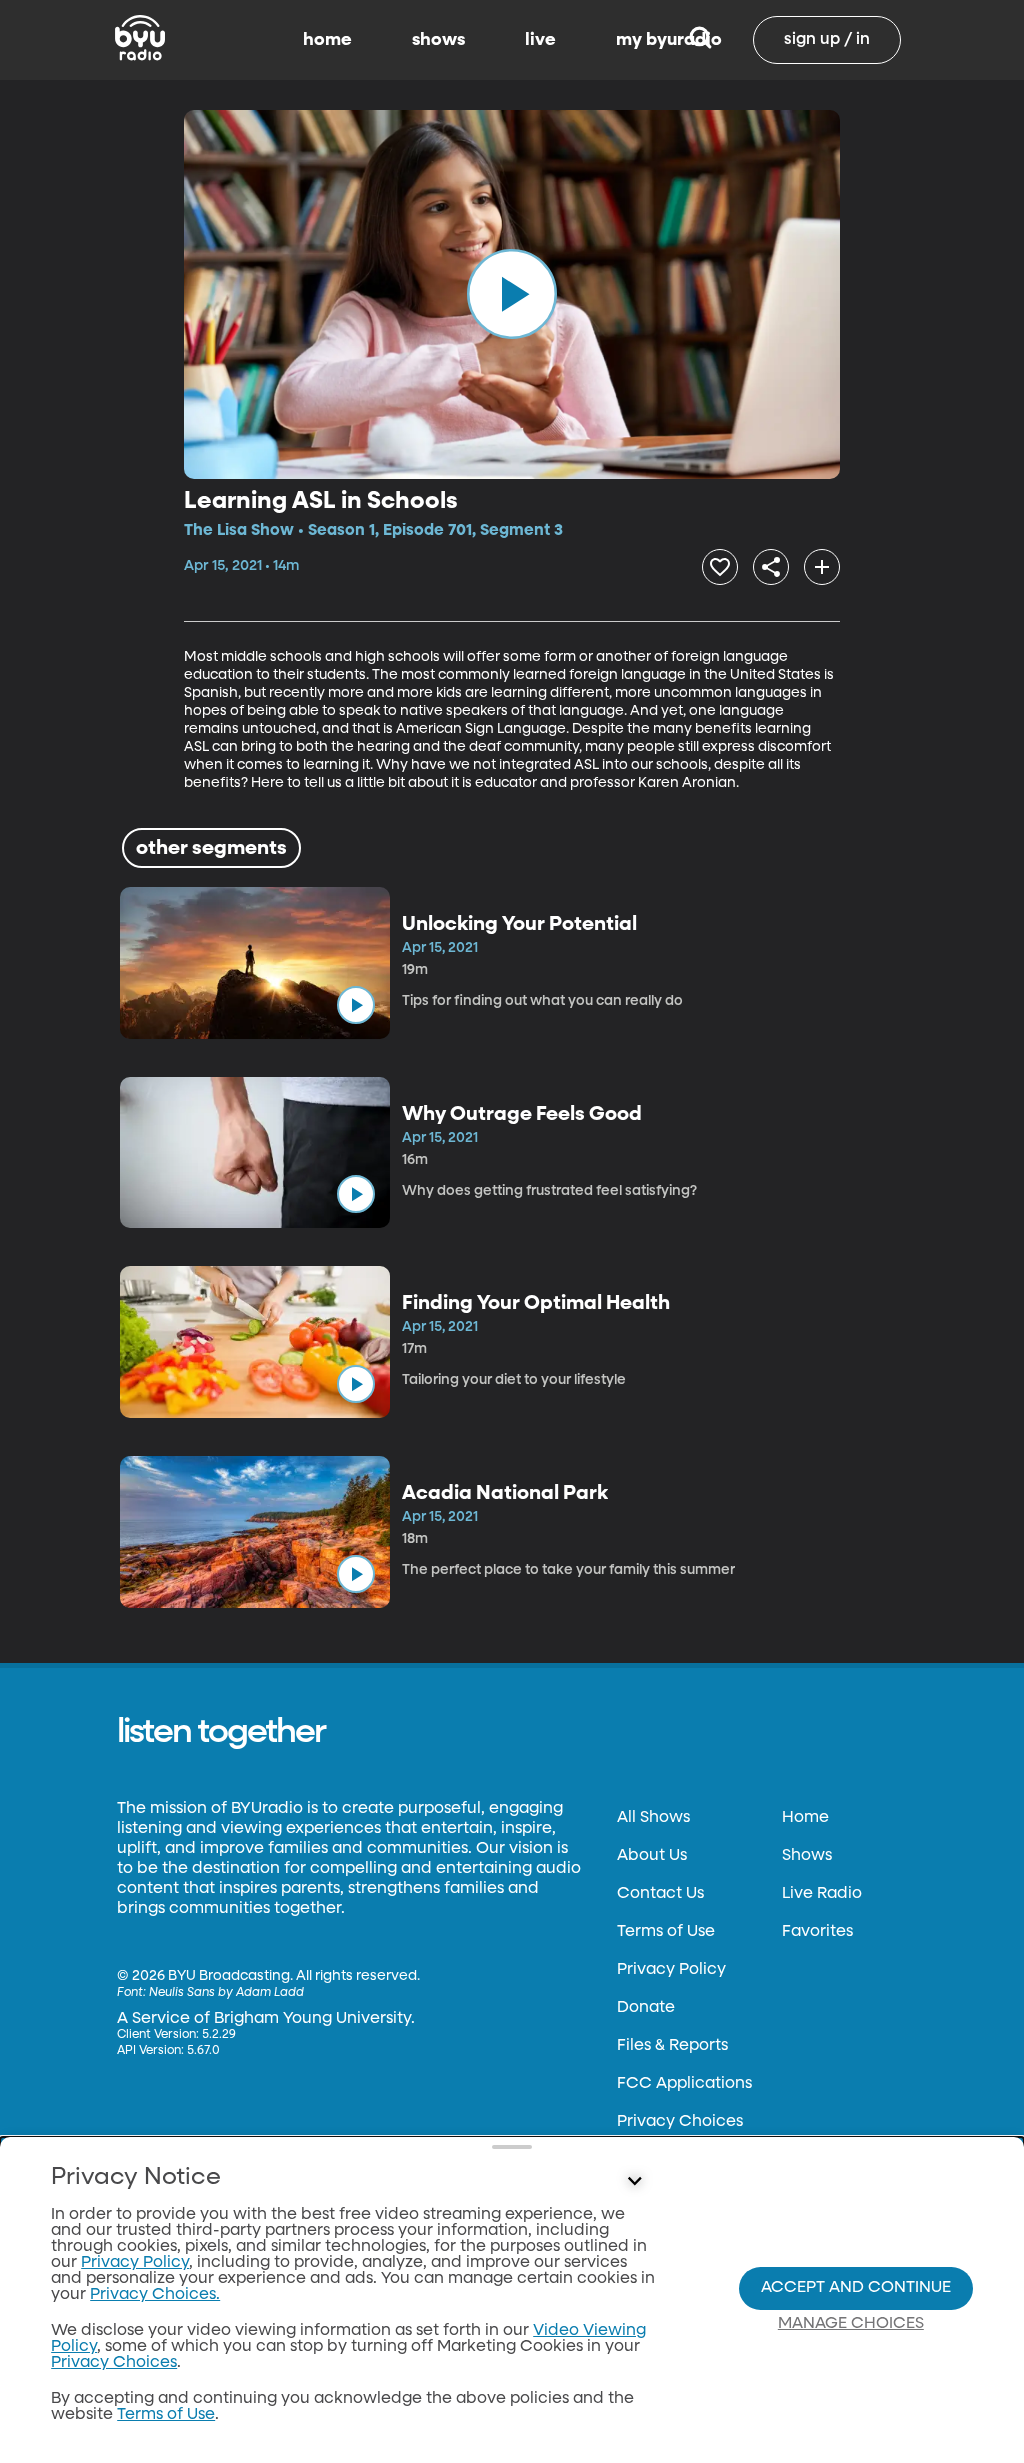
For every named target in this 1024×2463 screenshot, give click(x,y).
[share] (771, 567)
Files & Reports (672, 2046)
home (327, 40)
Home (805, 1818)
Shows (807, 1856)
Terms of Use (666, 1932)
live (540, 40)
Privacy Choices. (155, 2295)
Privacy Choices (680, 2122)
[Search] (700, 40)
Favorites (817, 1932)
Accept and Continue (856, 2288)
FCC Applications (684, 2084)
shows (438, 40)
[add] (822, 567)
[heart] (720, 567)
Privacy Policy (671, 1970)
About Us (652, 1856)
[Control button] (634, 2182)
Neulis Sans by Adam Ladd (226, 1993)
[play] (512, 294)
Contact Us (660, 1894)
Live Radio (822, 1894)
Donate (646, 2008)
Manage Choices (851, 2324)
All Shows (653, 1818)
